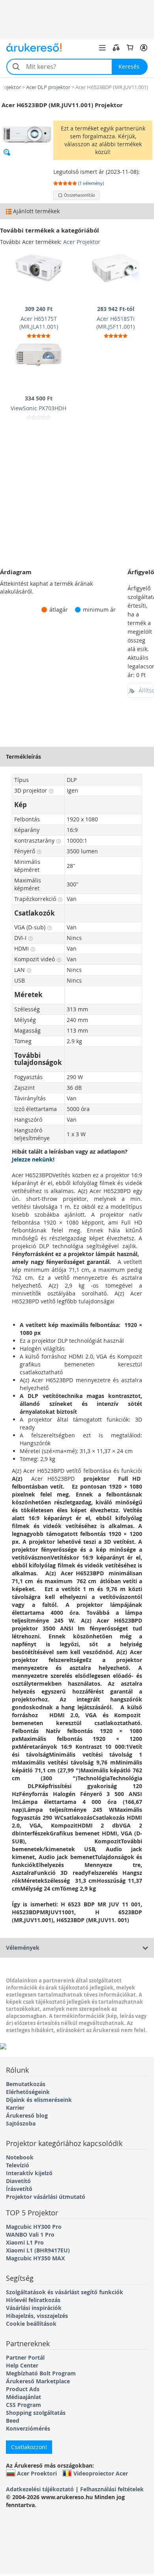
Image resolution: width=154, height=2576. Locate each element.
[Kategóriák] (102, 48)
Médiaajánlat (23, 2397)
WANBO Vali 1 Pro (30, 2234)
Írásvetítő (19, 2189)
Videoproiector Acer (101, 2473)
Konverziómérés (28, 2428)
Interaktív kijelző (29, 2173)
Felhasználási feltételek (112, 2489)
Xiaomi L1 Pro (25, 2242)
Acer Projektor (82, 242)
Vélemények (23, 1948)
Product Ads (23, 2389)
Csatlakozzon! (29, 2447)
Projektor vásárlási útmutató (46, 2197)
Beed (13, 2421)
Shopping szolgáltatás (36, 2413)
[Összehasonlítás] (116, 48)
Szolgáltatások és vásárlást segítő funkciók (65, 2292)
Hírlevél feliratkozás (33, 2300)
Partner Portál (25, 2357)
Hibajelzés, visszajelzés (37, 2316)
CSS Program (23, 2405)
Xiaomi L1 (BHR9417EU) (38, 2250)
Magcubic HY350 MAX (35, 2258)
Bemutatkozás (26, 2084)
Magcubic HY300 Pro (34, 2227)
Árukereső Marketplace (38, 2381)
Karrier (15, 2108)
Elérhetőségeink (28, 2092)
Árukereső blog (27, 2115)
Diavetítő (18, 2181)
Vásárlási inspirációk (34, 2308)
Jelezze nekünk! (33, 1159)
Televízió (18, 2165)
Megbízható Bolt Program (41, 2373)
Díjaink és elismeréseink (39, 2100)
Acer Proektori (37, 2473)
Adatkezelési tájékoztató (40, 2489)
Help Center (22, 2365)
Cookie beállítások (31, 2324)
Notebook (20, 2157)
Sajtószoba (21, 2123)
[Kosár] (130, 48)
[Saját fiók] (144, 48)
